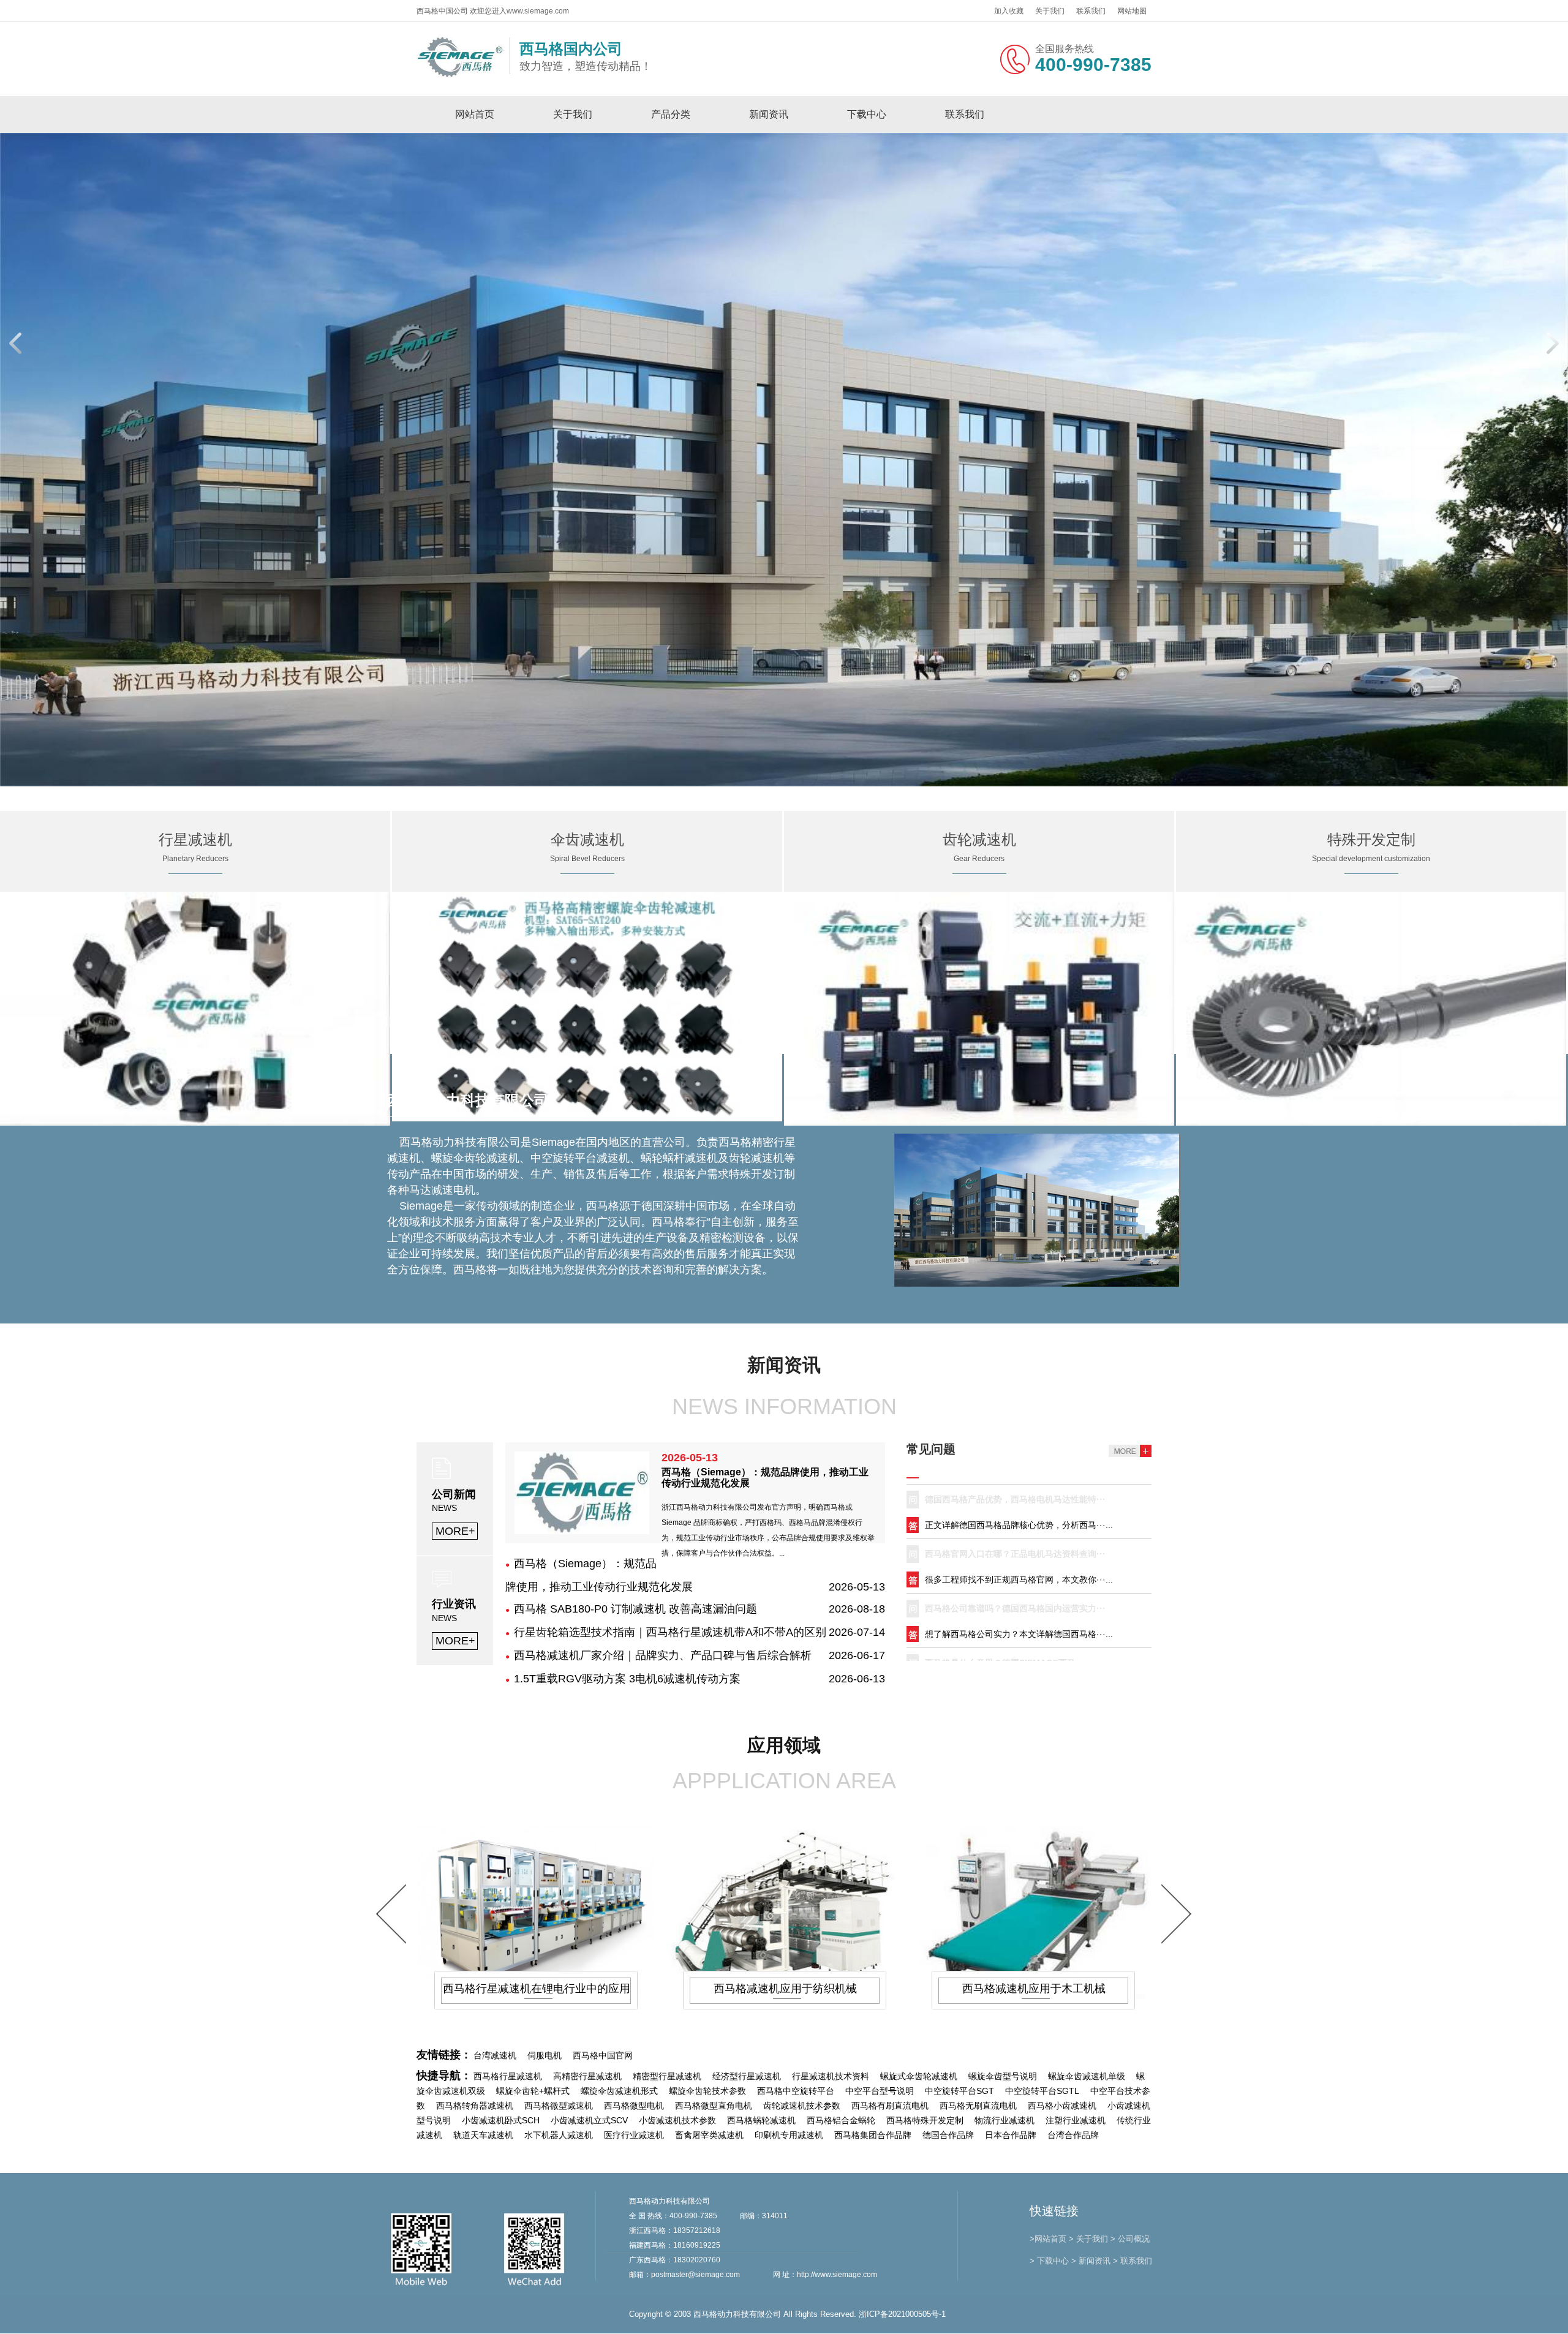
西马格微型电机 (634, 2106)
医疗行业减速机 (634, 2136)
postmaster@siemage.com (695, 2275)
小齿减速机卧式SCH (501, 2121)
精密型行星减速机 (667, 2077)
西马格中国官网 (603, 2056)
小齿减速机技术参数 (677, 2121)
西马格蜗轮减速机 (761, 2121)
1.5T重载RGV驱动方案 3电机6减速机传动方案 (627, 1679)
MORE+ (455, 1532)
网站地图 (1132, 11)
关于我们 (1050, 11)
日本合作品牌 (1011, 2136)
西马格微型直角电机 (714, 2106)
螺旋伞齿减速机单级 (1087, 2077)
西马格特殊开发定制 (925, 2121)
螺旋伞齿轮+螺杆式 (533, 2091)
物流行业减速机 (1005, 2121)
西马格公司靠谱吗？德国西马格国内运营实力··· (1015, 1529)
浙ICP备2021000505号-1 (902, 2315)
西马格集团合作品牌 (873, 2136)
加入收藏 (1009, 11)
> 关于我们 (1088, 2239)
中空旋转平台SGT (959, 2091)
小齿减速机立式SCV (589, 2121)
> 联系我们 (1133, 2261)
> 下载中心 (1049, 2261)
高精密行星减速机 (587, 2077)
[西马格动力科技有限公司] (460, 75)
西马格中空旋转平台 (796, 2091)
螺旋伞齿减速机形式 (619, 2091)
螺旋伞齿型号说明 (1003, 2077)
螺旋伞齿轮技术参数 (707, 2091)
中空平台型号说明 (880, 2091)
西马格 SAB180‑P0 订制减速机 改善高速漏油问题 (635, 1609)
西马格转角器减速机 (475, 2106)
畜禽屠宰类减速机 (709, 2136)
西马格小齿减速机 (1062, 2106)
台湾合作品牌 (1073, 2136)
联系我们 (1091, 11)
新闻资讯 (769, 114)
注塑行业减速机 (1076, 2121)
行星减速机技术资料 (831, 2077)
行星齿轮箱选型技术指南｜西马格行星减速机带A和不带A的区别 (670, 1633)
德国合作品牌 (948, 2136)
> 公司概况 (1130, 2239)
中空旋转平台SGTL (1042, 2091)
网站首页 (475, 114)
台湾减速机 (495, 2056)
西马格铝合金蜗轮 (841, 2121)
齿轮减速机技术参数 (802, 2106)
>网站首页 (1048, 2239)
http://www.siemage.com (837, 2275)
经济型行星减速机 (747, 2077)
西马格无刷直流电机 (978, 2106)
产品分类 (671, 114)
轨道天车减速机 (483, 2136)
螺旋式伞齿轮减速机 (919, 2077)
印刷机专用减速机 (789, 2136)
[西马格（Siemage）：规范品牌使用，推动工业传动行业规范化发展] (582, 1531)
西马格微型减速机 (559, 2106)
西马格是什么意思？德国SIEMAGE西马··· (1005, 1583)
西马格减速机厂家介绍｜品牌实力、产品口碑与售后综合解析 (663, 1656)
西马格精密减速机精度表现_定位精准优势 (1005, 1638)
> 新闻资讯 (1091, 2261)
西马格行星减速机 (508, 2077)
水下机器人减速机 (559, 2136)
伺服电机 (545, 2056)
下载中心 (867, 114)
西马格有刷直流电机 (890, 2106)
